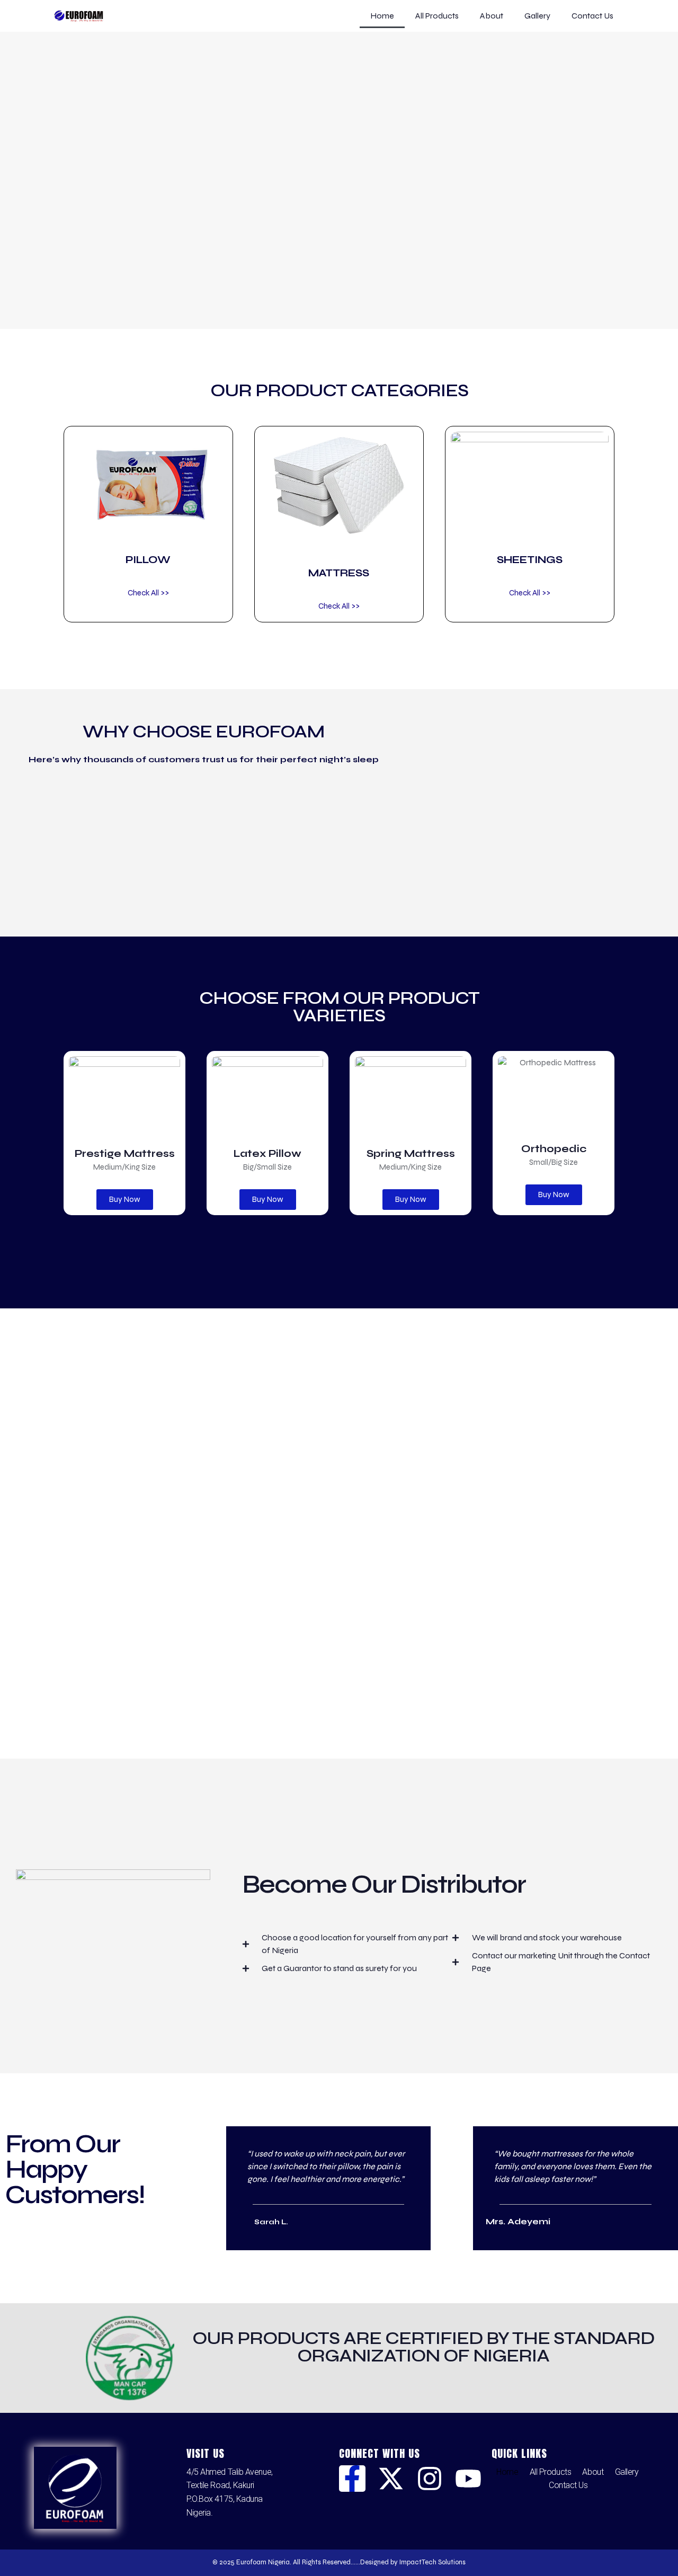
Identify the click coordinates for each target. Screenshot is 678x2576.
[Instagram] (430, 2479)
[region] (339, 194)
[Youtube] (468, 2479)
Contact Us (592, 16)
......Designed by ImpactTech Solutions (408, 2562)
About (492, 16)
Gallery (537, 16)
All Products (437, 16)
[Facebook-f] (352, 2479)
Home (382, 16)
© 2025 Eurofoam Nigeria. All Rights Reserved (282, 2562)
